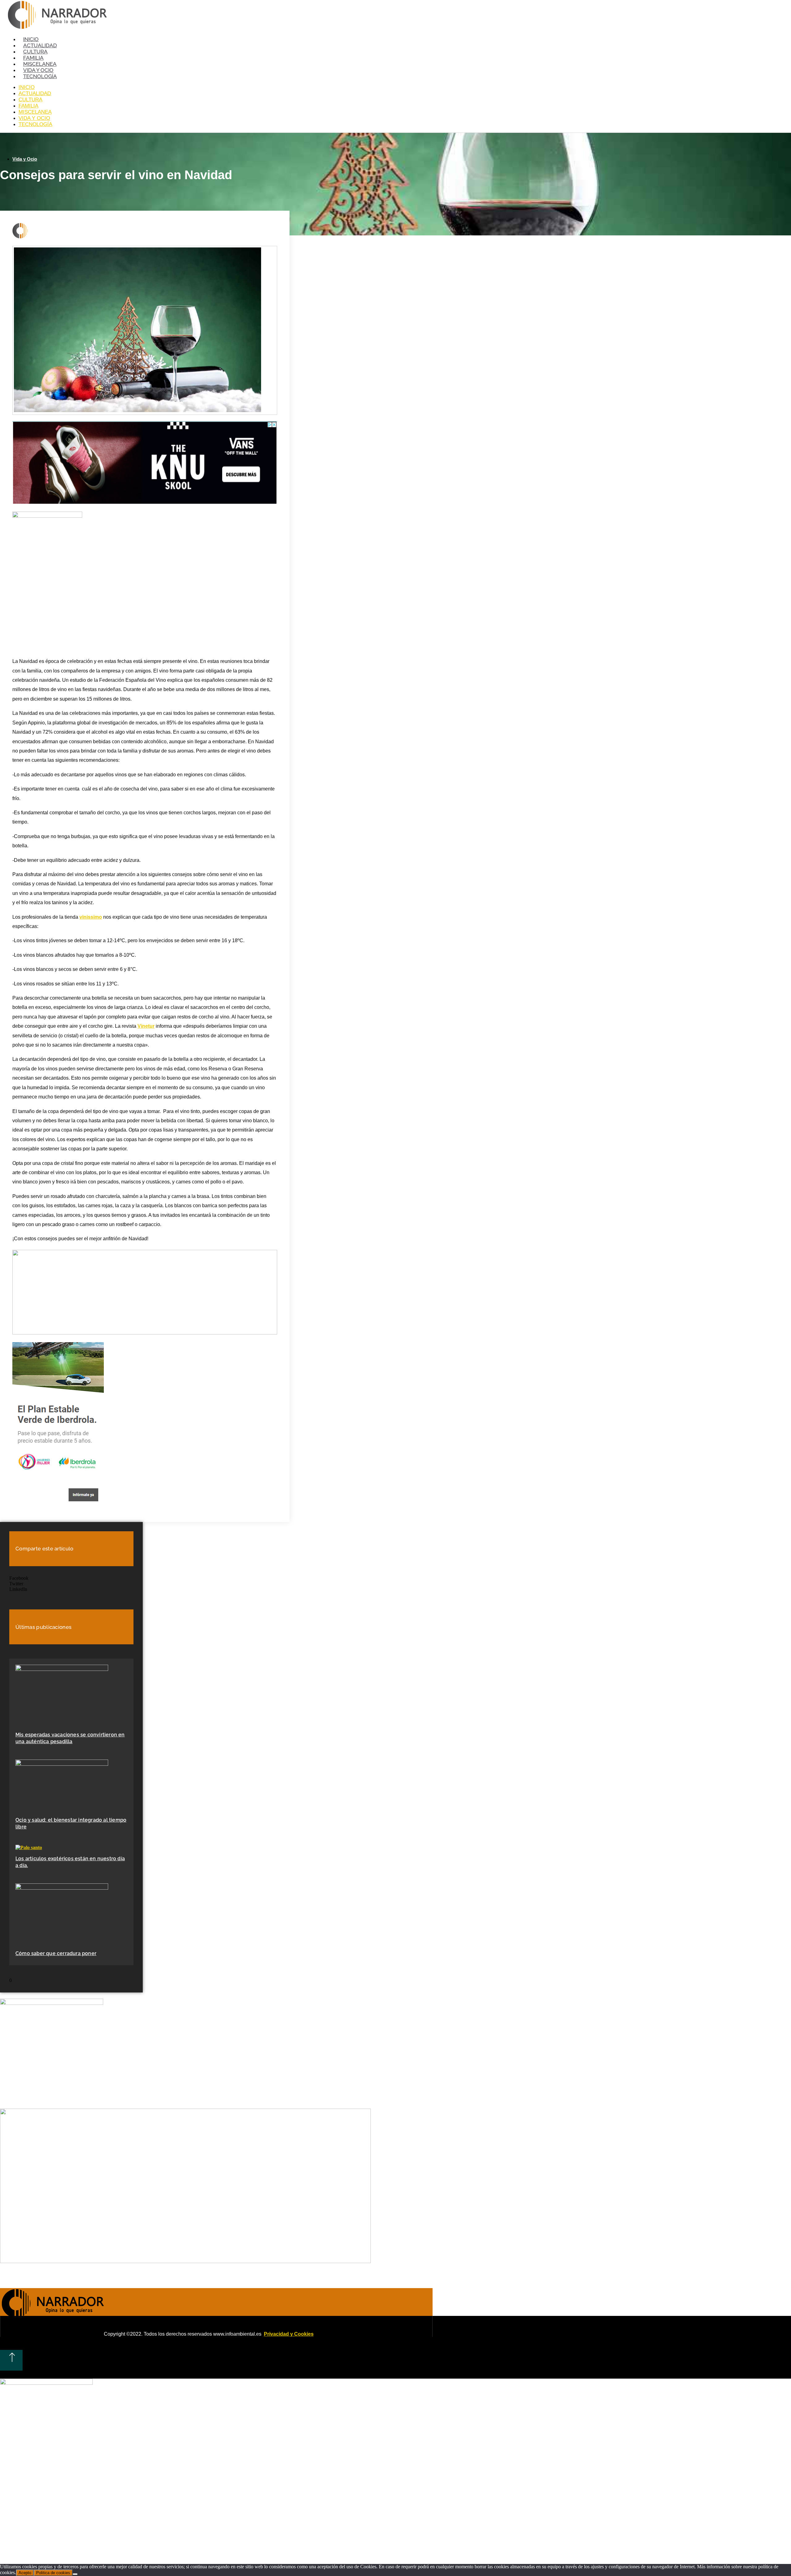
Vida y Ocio (38, 70)
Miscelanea (40, 64)
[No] (75, 2574)
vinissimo (91, 917)
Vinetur (146, 1026)
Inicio (31, 39)
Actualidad (40, 45)
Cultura (35, 52)
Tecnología (40, 76)
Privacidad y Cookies (289, 2334)
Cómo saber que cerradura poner (56, 1953)
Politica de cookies (53, 2573)
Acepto (25, 2573)
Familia (33, 58)
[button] (71, 1578)
